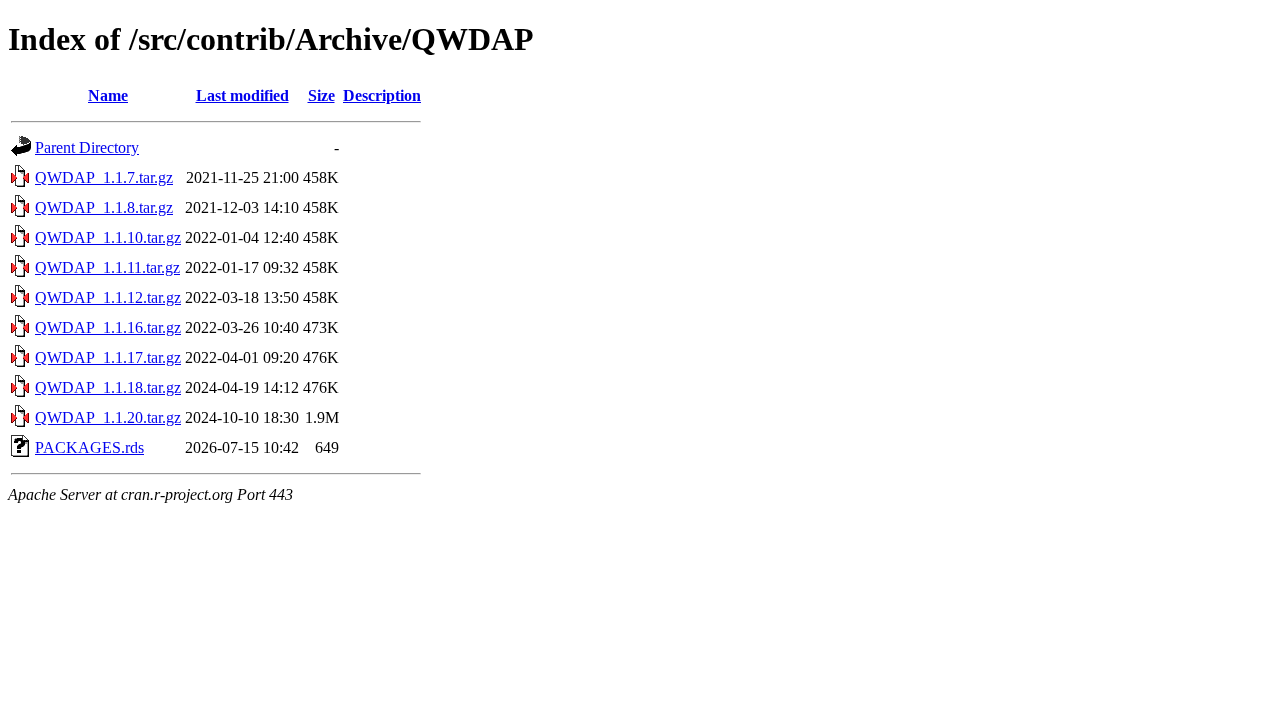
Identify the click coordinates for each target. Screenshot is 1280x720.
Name (108, 95)
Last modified (242, 95)
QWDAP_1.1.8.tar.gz (104, 207)
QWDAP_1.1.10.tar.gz (108, 237)
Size (321, 95)
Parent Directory (87, 147)
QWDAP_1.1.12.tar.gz (108, 297)
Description (382, 95)
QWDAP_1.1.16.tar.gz (108, 327)
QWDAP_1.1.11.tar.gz (107, 267)
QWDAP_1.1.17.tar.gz (108, 357)
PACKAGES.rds (89, 447)
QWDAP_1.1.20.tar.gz (108, 417)
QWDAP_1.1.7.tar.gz (104, 177)
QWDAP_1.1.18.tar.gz (108, 387)
